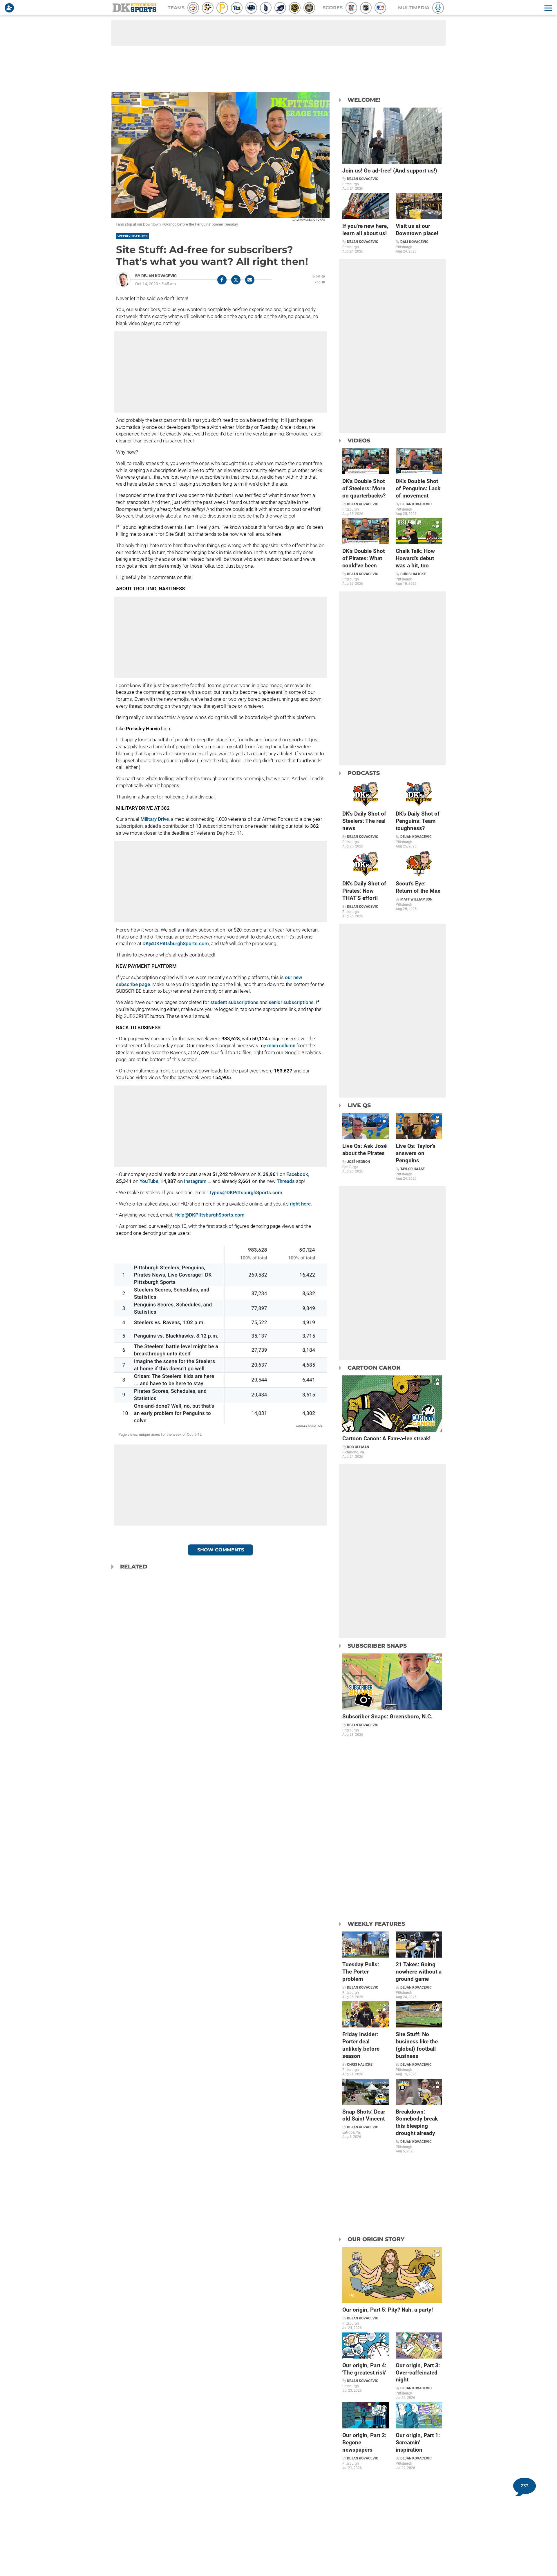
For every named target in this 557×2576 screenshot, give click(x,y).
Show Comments (221, 1550)
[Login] (10, 8)
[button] (548, 8)
